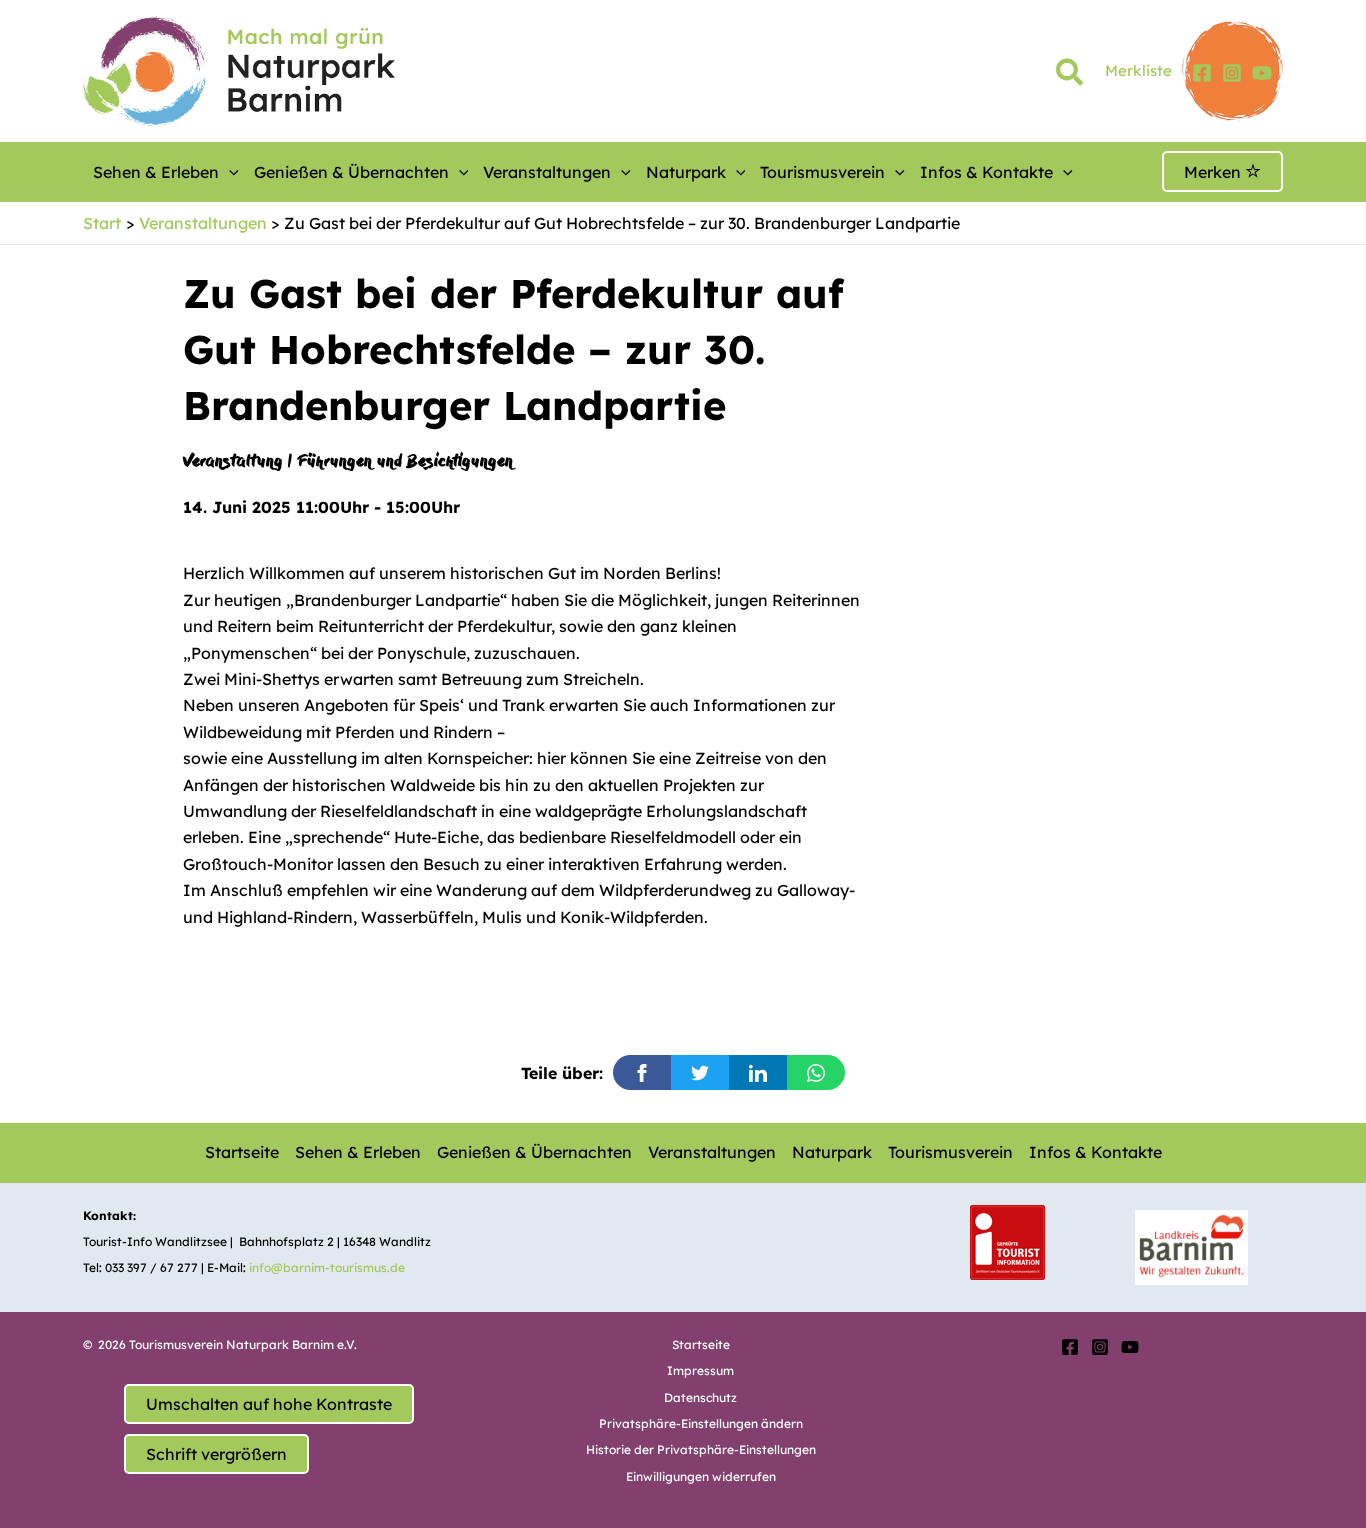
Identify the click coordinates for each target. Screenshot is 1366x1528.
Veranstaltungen (547, 172)
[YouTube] (1262, 73)
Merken (1214, 172)
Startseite (242, 1152)
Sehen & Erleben (156, 172)
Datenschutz (700, 1397)
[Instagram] (1232, 73)
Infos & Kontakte (986, 172)
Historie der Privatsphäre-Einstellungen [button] (701, 1449)
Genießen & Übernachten (351, 172)
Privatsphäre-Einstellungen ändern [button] (701, 1423)
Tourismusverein (822, 172)
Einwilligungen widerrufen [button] (701, 1476)
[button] (1070, 76)
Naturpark (686, 172)
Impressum (700, 1370)
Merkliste (1138, 70)
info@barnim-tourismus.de (327, 1267)
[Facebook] (1202, 73)
